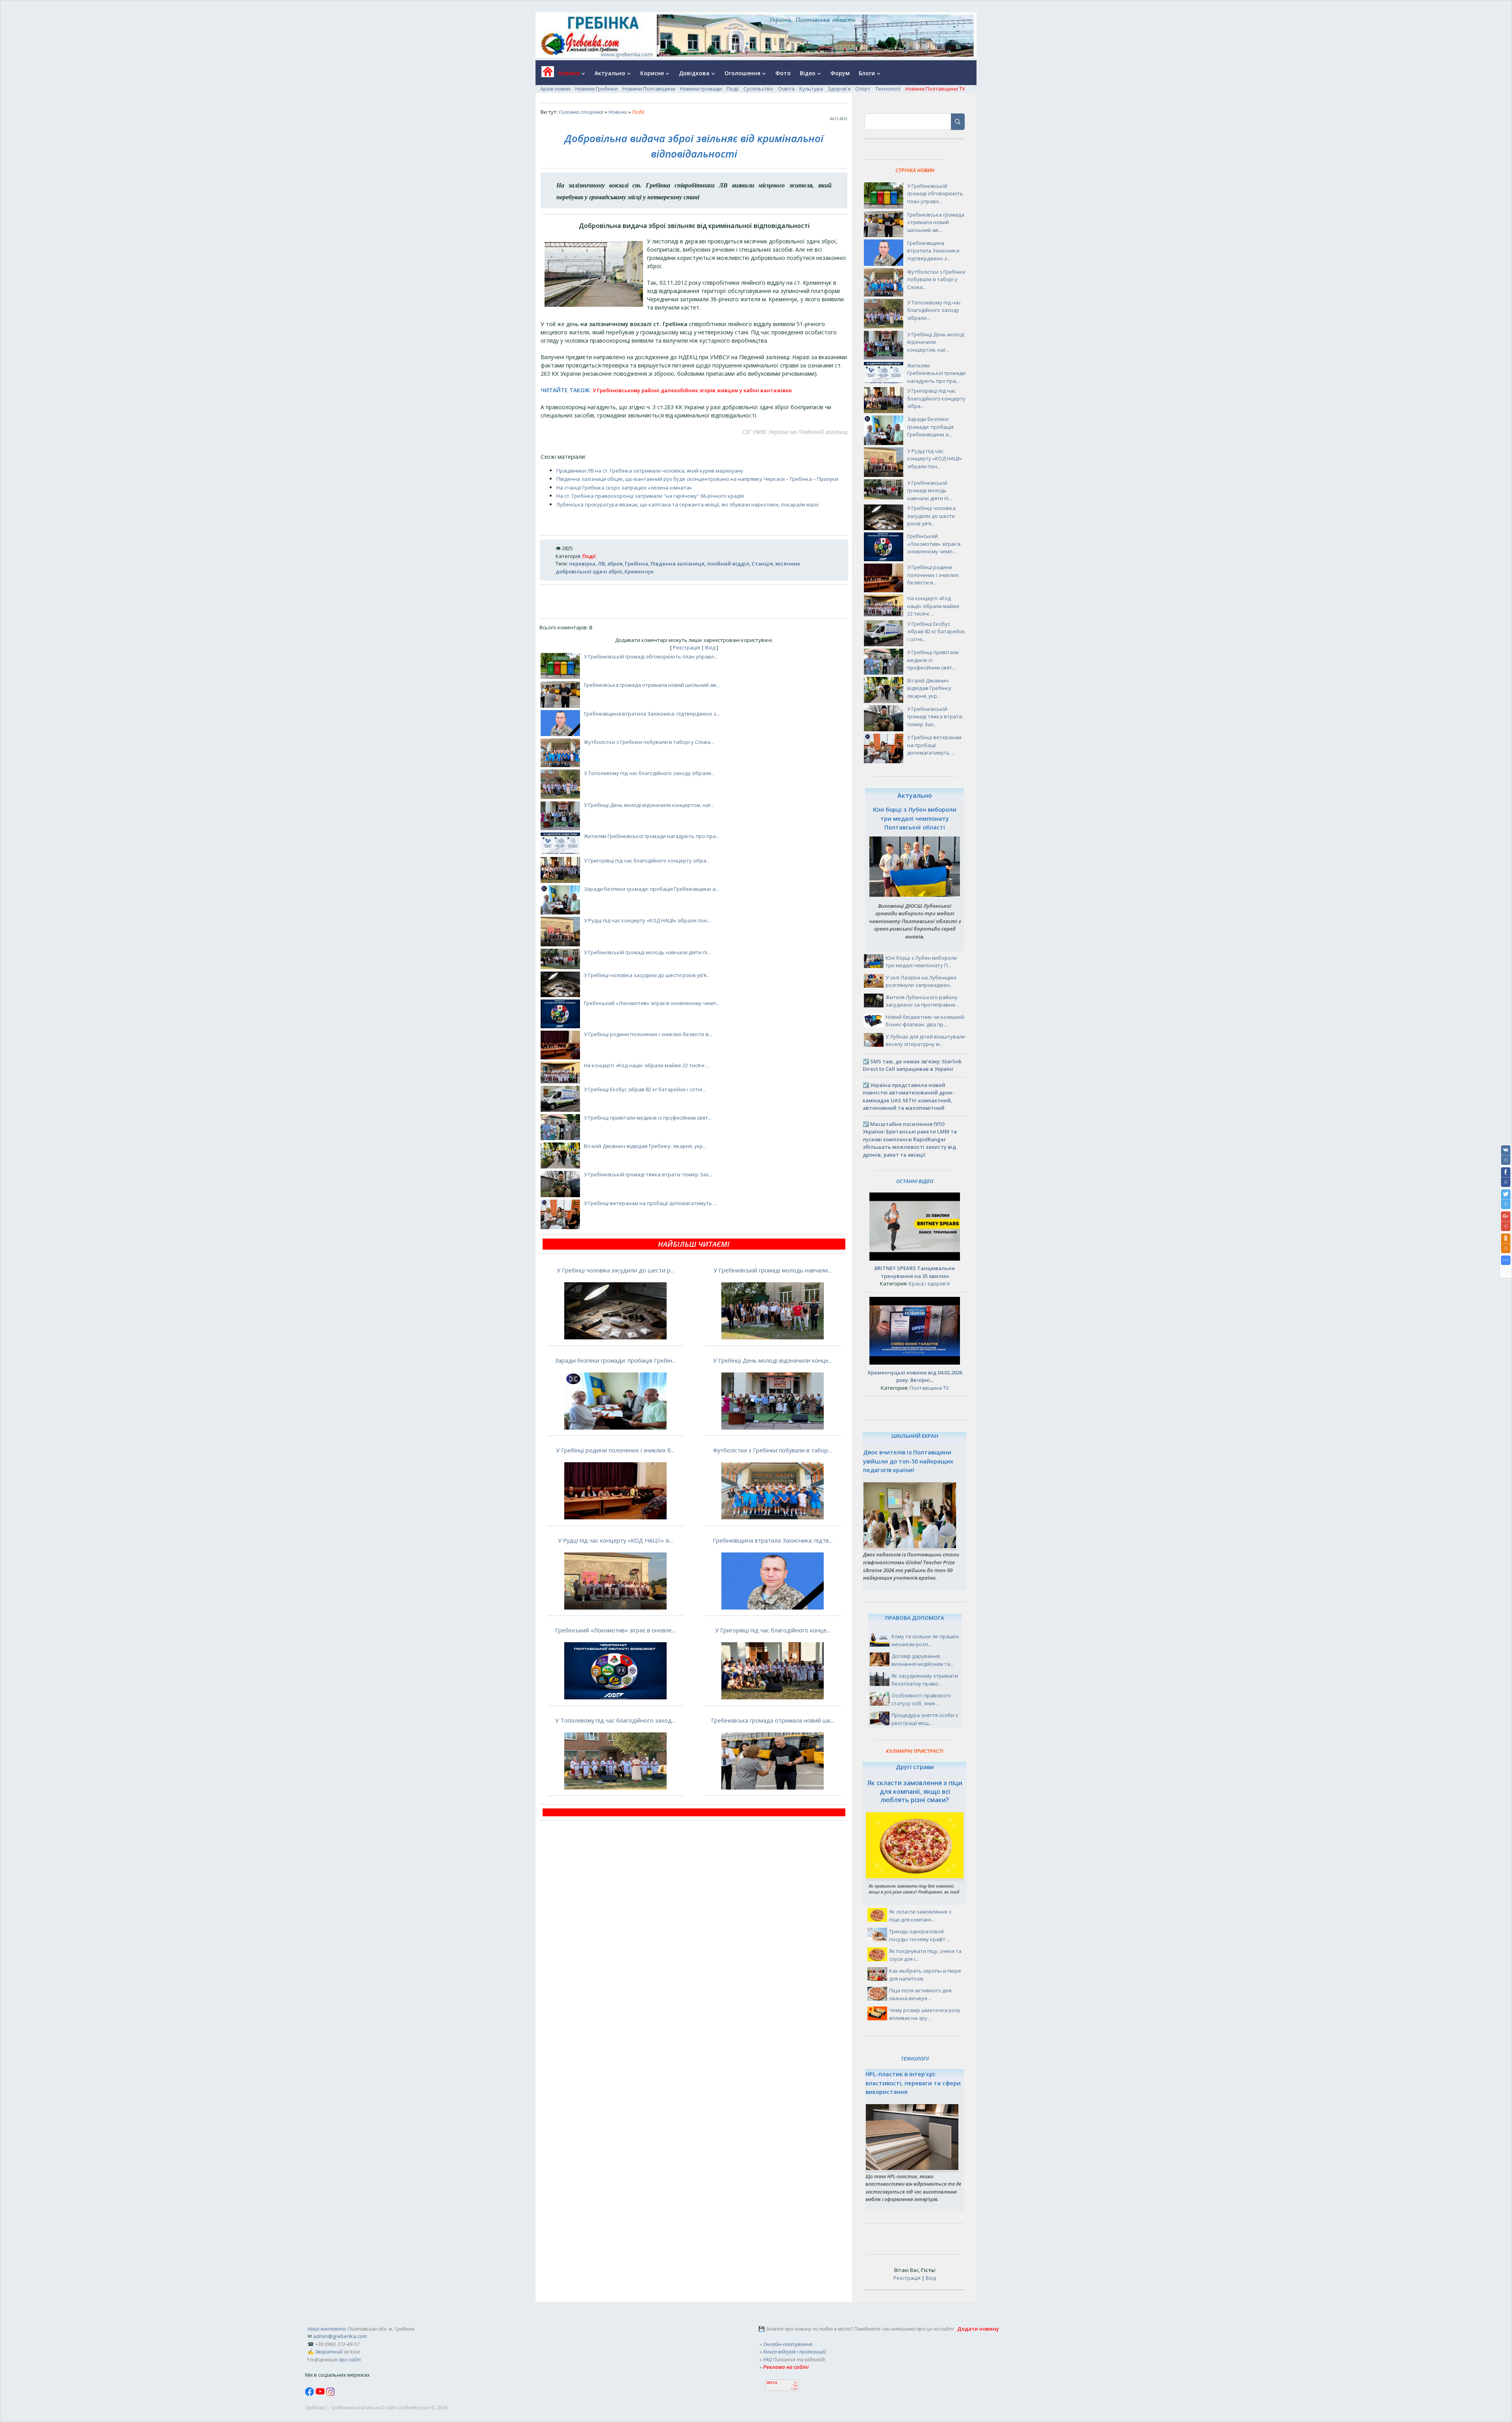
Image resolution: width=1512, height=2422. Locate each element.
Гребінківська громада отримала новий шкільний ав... (652, 685)
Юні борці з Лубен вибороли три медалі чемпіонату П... (921, 962)
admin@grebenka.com (340, 2336)
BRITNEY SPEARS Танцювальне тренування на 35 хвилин (915, 1272)
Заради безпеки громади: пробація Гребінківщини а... (651, 889)
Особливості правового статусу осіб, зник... (921, 1699)
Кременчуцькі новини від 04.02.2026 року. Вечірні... (915, 1376)
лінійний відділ (728, 564)
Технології (888, 89)
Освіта (786, 89)
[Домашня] (545, 74)
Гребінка (636, 564)
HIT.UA (772, 2383)
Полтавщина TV (929, 1388)
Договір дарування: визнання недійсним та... (923, 1660)
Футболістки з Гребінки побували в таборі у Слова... (649, 742)
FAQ (767, 2359)
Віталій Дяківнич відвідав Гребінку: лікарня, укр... (645, 1146)
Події (733, 89)
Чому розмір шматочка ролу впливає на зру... (925, 2014)
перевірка (582, 564)
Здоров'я (839, 89)
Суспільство (758, 89)
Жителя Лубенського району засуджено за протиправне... (922, 1001)
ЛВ (601, 564)
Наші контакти (326, 2329)
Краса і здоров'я (929, 1283)
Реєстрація (687, 647)
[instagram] (330, 2394)
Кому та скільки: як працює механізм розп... (925, 1640)
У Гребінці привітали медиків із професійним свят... (648, 1118)
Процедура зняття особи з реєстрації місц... (925, 1719)
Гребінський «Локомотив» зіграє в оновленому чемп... (652, 1003)
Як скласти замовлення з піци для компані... (920, 1916)
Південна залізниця (677, 564)
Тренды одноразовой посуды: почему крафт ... (920, 1935)
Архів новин (555, 89)
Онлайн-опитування (788, 2344)
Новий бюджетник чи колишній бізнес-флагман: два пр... (925, 1021)
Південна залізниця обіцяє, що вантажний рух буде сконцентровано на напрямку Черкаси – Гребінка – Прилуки (697, 479)
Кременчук (639, 571)
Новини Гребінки (597, 89)
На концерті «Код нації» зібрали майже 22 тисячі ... (647, 1065)
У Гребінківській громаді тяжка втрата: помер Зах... (648, 1174)
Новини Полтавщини (649, 89)
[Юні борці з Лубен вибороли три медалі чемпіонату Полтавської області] (915, 895)
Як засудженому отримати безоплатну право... (925, 1680)
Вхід (710, 647)
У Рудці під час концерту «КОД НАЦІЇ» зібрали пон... (647, 920)
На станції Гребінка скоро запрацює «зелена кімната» (624, 488)
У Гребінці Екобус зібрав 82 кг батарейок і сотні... (645, 1089)
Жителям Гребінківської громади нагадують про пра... (652, 836)
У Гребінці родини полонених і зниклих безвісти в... (648, 1034)
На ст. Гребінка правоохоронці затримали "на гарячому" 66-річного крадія (650, 496)
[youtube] (321, 2394)
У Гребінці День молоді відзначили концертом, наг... (649, 805)
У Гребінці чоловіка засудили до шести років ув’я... (647, 975)
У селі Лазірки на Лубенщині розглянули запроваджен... (921, 981)
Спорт (863, 89)
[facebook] (310, 2394)
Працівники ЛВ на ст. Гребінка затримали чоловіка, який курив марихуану (650, 471)
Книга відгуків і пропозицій (794, 2352)
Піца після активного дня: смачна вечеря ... (921, 1994)
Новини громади (701, 89)
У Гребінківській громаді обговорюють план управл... (651, 656)
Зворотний (329, 2352)
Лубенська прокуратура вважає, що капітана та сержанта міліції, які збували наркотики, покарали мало (688, 504)
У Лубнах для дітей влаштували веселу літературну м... (925, 1040)
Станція (762, 564)
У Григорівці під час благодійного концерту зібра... (647, 860)
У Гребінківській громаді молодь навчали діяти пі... (647, 952)
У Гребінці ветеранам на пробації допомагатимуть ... (650, 1203)
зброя (615, 564)
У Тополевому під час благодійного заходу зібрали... (649, 773)
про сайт (350, 2359)
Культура (811, 89)
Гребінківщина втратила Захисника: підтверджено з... (652, 714)
